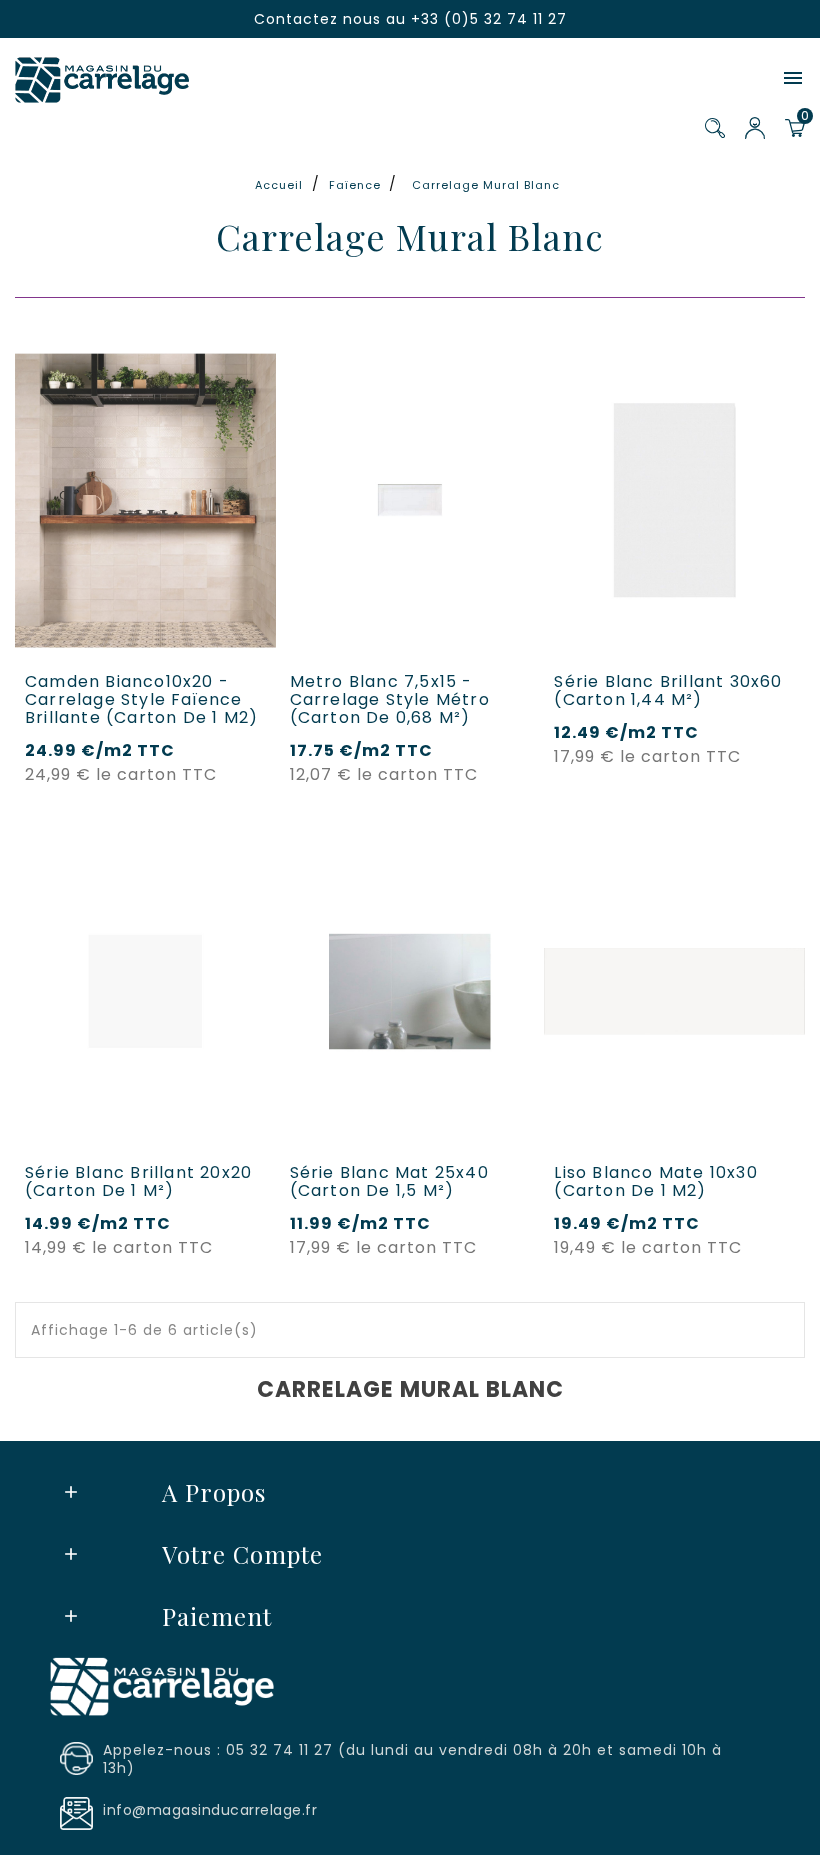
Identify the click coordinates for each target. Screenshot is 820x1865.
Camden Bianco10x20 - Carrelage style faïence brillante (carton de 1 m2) (141, 700)
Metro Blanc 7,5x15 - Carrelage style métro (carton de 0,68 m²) (390, 700)
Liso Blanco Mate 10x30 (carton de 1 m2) (655, 1182)
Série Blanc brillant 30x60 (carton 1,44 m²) (668, 691)
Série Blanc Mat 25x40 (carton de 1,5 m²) (389, 1182)
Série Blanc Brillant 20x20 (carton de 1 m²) (138, 1182)
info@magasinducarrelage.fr (210, 1810)
